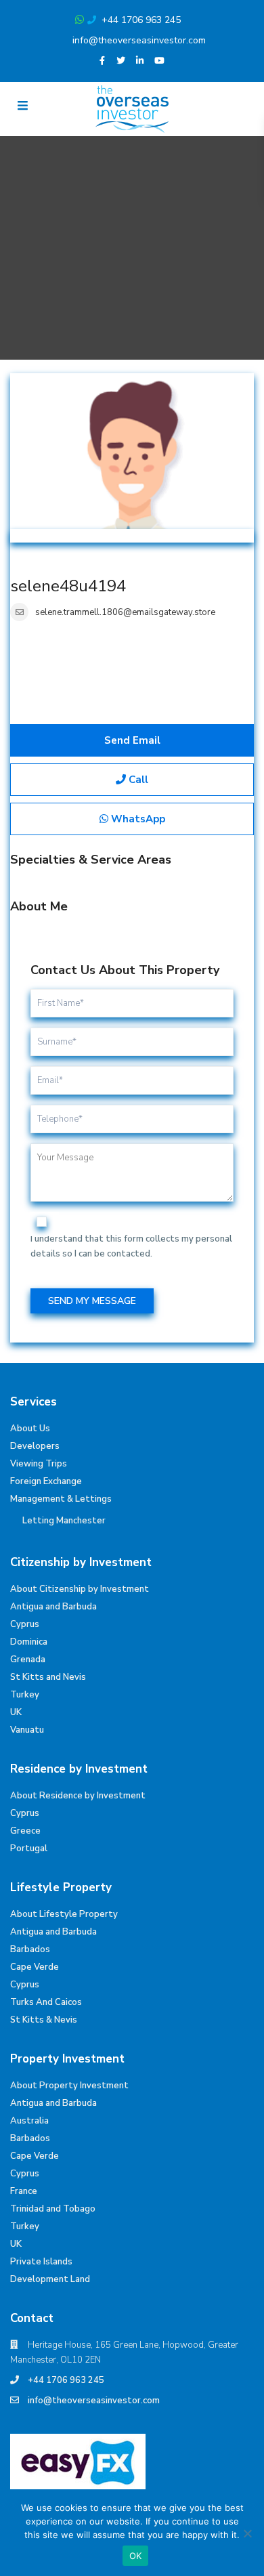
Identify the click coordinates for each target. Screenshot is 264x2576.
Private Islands (41, 2262)
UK (16, 1712)
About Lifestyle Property (64, 1914)
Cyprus (25, 1624)
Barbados (30, 1949)
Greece (25, 1831)
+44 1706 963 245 (141, 20)
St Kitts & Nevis (44, 2020)
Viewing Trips (39, 1464)
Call (137, 780)
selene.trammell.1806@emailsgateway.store (125, 612)
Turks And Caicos (46, 2002)
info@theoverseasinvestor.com (139, 40)
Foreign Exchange (46, 1481)
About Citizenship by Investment (80, 1589)
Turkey (25, 1695)
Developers (35, 1446)
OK (136, 2556)
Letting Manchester (64, 1521)
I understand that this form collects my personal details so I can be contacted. (131, 1246)
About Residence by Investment (78, 1796)
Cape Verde (35, 1967)
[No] (247, 2533)
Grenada (28, 1660)
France (24, 2191)
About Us (30, 1429)
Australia (29, 2121)
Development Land (50, 2279)
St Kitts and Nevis (48, 1677)
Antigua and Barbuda (53, 1607)
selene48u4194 (68, 586)
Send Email (132, 740)
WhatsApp (137, 819)
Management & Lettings (61, 1499)
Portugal (29, 1849)
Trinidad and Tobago (53, 2209)
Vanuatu (27, 1730)
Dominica (29, 1642)
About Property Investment (69, 2086)
